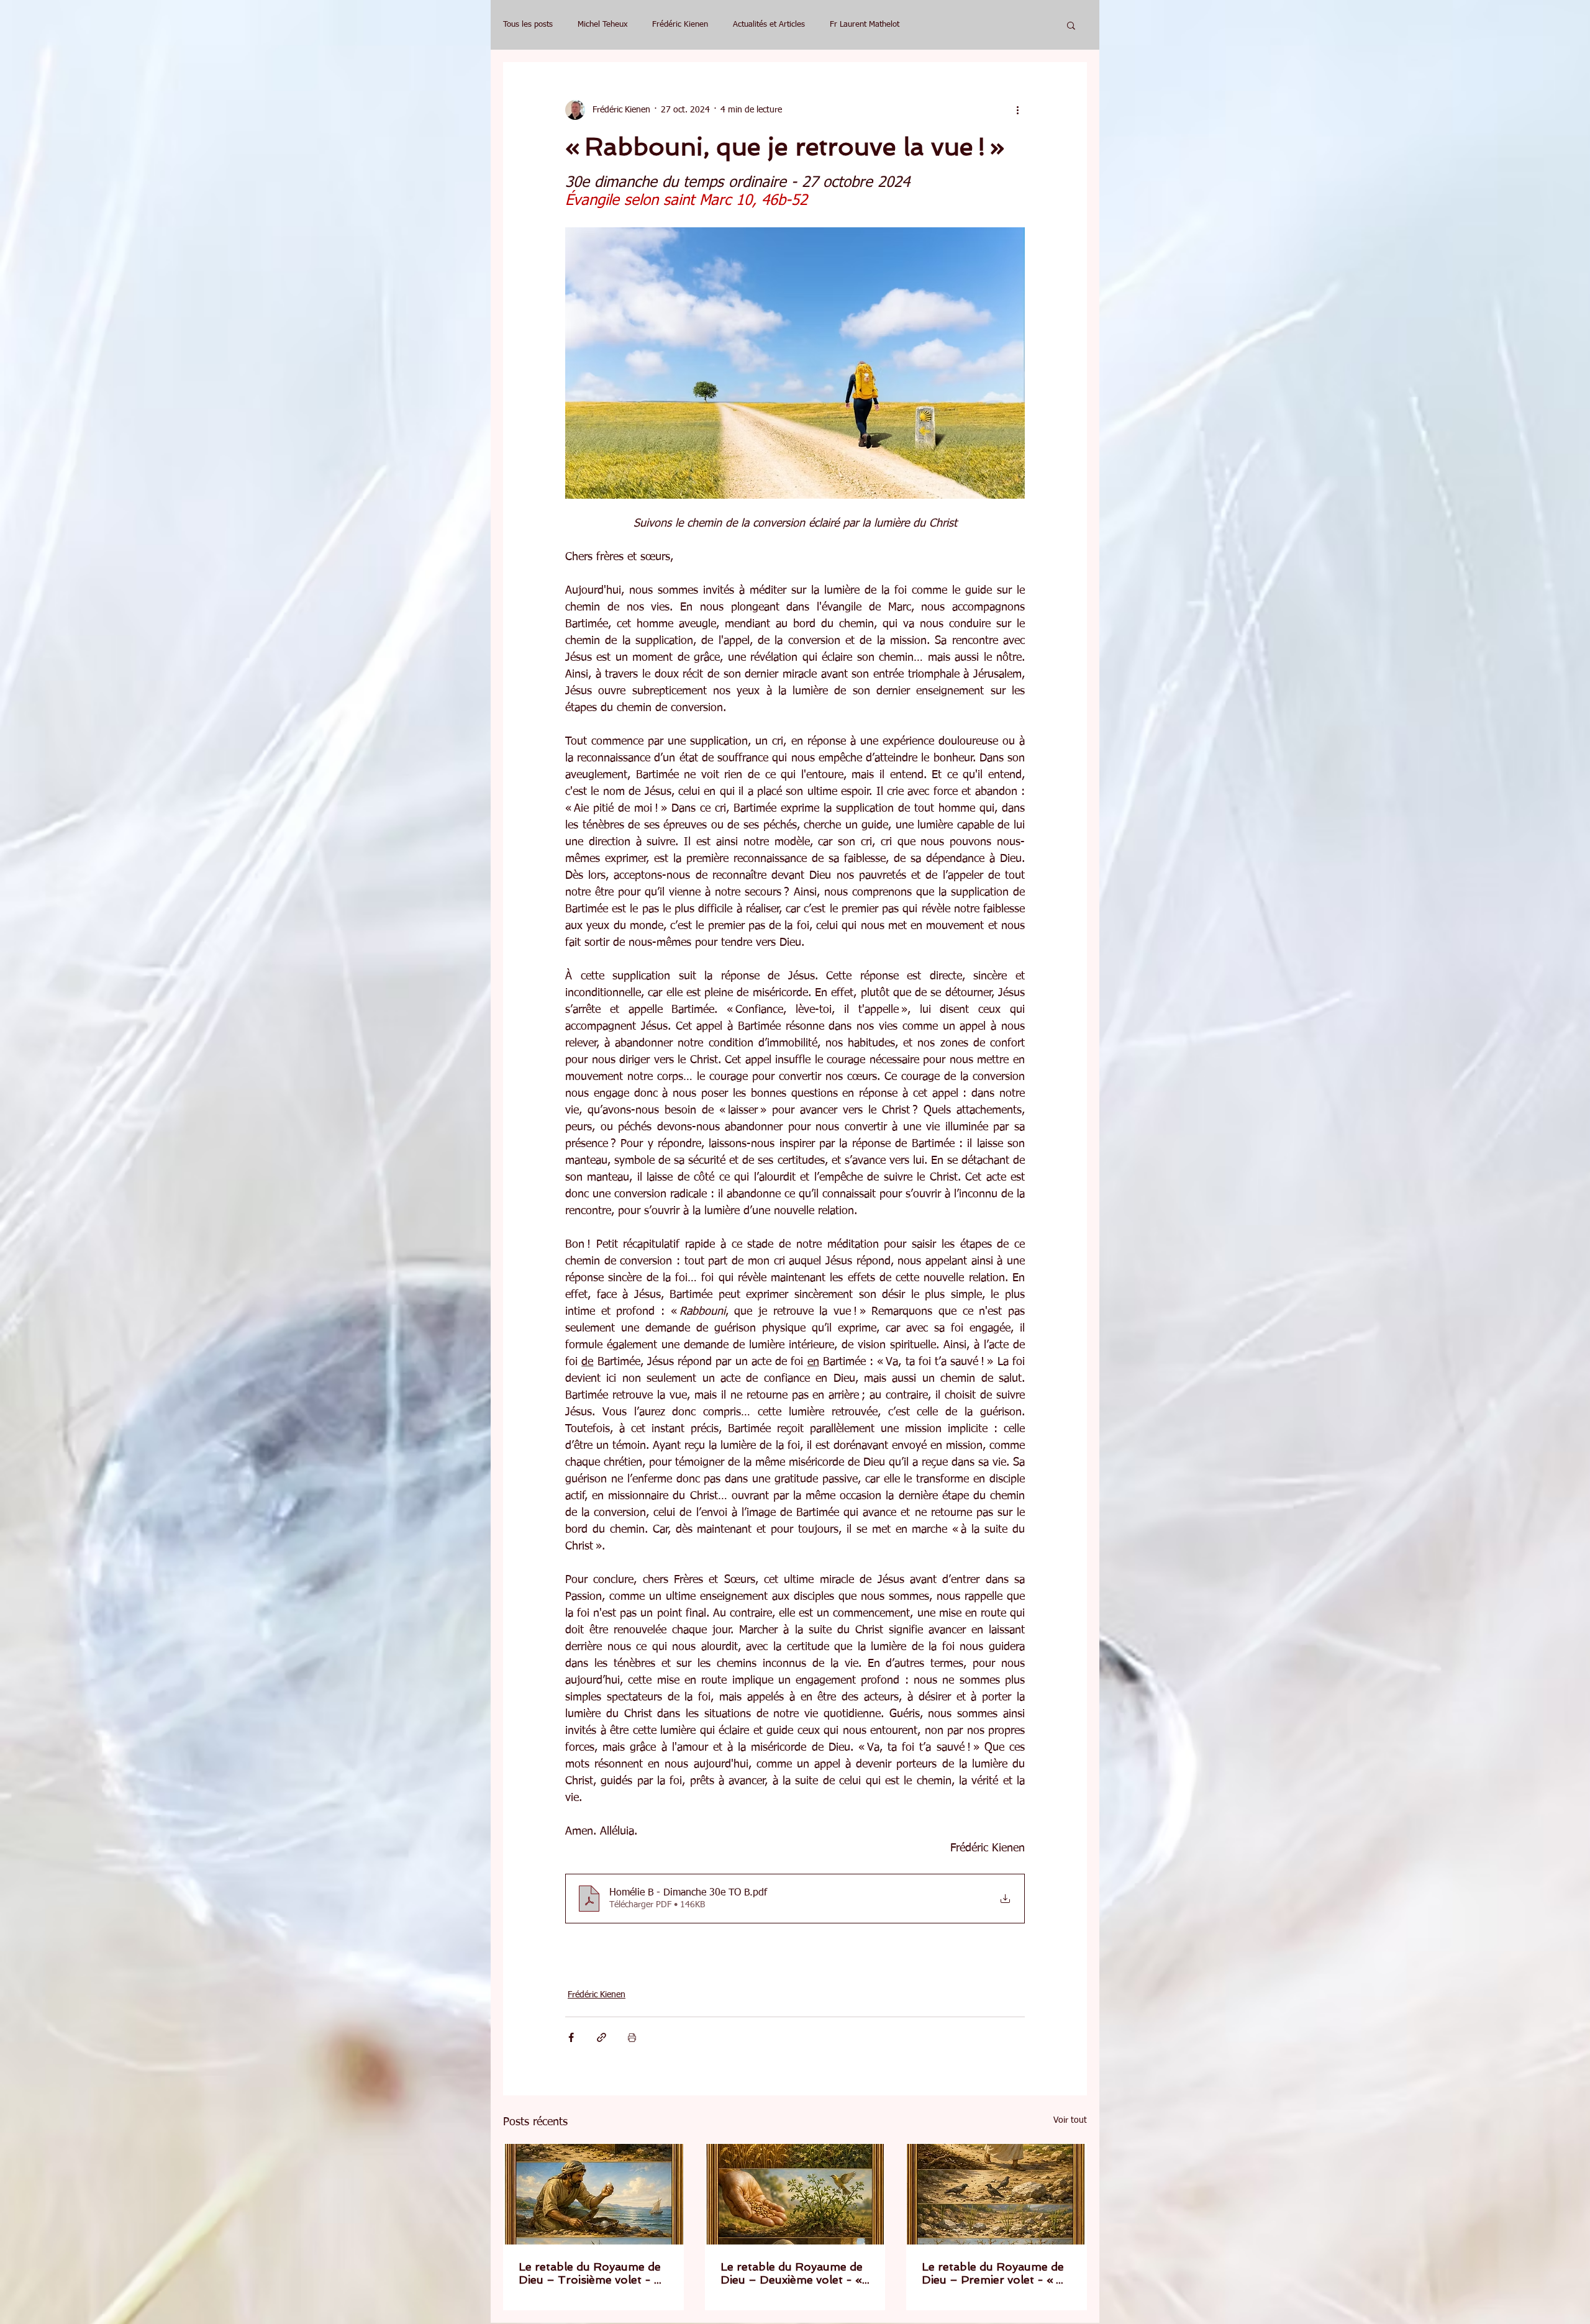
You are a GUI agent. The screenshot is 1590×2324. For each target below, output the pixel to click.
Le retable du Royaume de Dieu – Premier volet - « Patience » (993, 2273)
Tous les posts (528, 25)
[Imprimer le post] (632, 2037)
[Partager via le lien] (602, 2037)
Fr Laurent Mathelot (865, 25)
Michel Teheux (602, 25)
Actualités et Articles (769, 25)
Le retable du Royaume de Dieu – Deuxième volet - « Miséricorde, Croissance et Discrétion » (792, 2273)
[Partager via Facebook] (571, 2037)
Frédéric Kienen (680, 25)
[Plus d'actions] (1017, 110)
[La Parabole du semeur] (997, 2194)
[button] (1071, 25)
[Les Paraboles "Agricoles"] (593, 2194)
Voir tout (1070, 2120)
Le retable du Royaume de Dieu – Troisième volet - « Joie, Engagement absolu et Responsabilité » (591, 2273)
